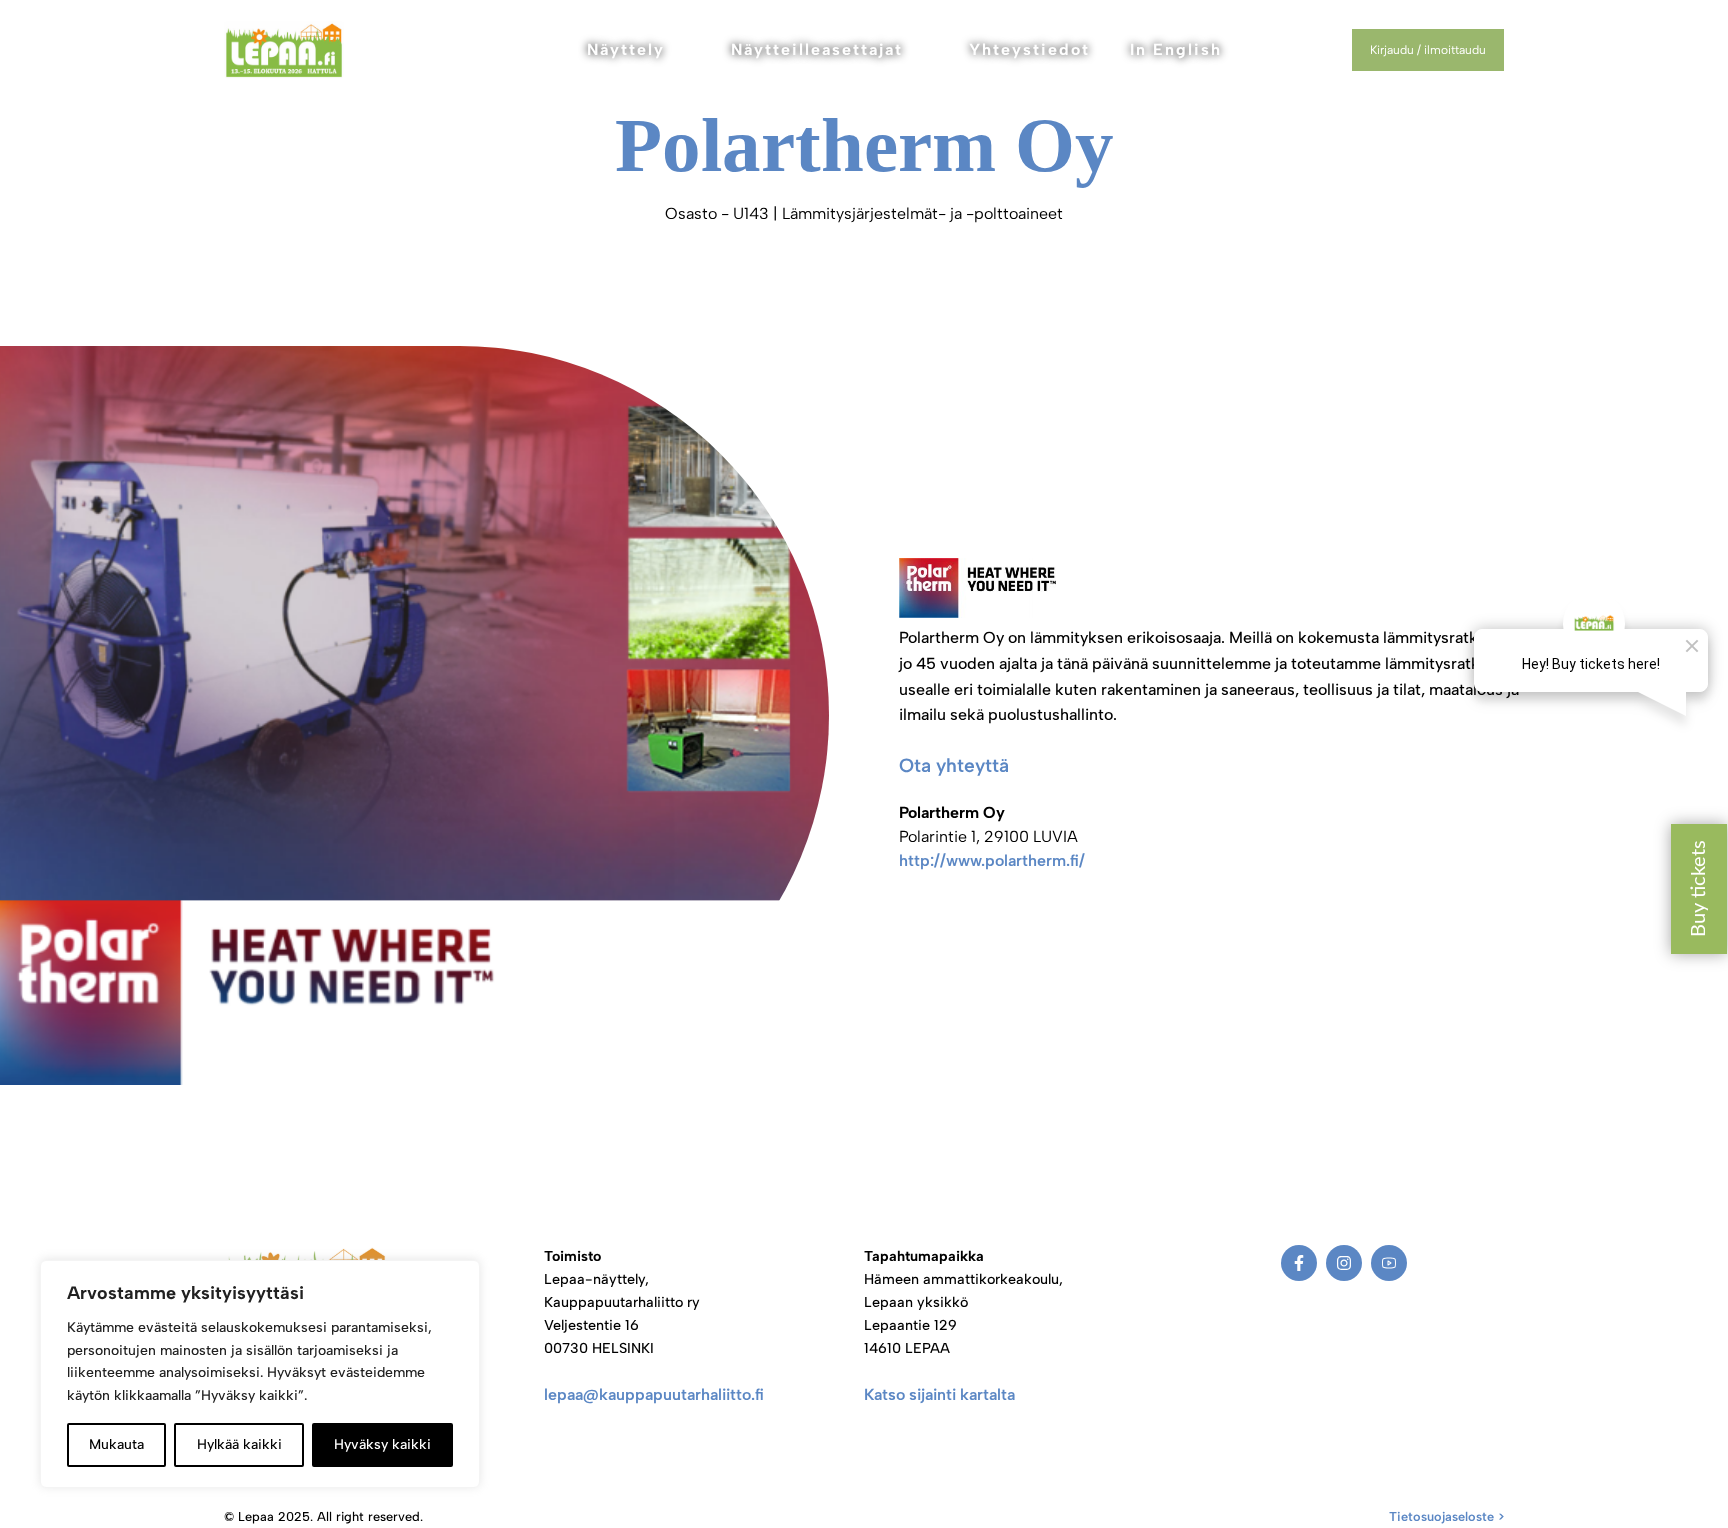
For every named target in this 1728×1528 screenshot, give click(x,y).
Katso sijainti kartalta (939, 1394)
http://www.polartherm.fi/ (992, 860)
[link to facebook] (1299, 1263)
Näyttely (626, 49)
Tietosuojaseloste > (1446, 1516)
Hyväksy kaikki (382, 1444)
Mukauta (116, 1444)
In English (1176, 49)
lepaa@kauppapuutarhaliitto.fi (654, 1394)
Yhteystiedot (1029, 49)
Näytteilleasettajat (817, 49)
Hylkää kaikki (239, 1444)
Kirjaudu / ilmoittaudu (1428, 50)
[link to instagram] (1344, 1263)
